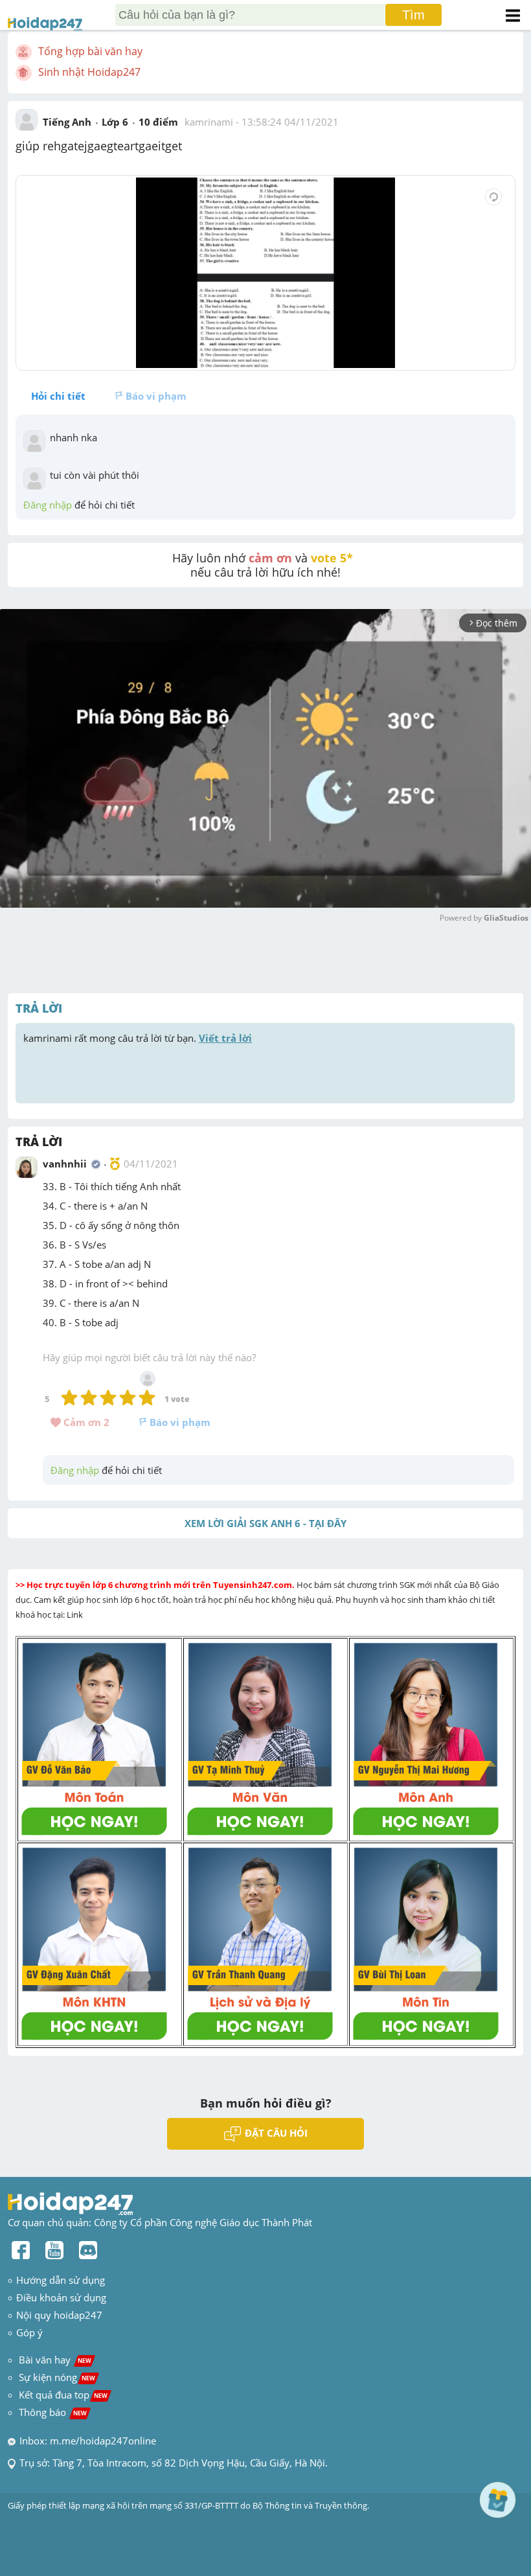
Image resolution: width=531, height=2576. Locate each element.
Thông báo (53, 2412)
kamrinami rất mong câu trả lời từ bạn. (138, 1038)
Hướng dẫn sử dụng (61, 2280)
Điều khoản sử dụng (61, 2297)
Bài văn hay (54, 2360)
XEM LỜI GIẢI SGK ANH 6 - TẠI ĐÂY (265, 1523)
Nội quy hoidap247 (59, 2315)
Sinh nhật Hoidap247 (89, 72)
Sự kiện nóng (57, 2377)
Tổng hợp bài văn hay (90, 51)
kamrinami (209, 122)
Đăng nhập (48, 505)
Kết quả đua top (63, 2395)
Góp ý (29, 2332)
